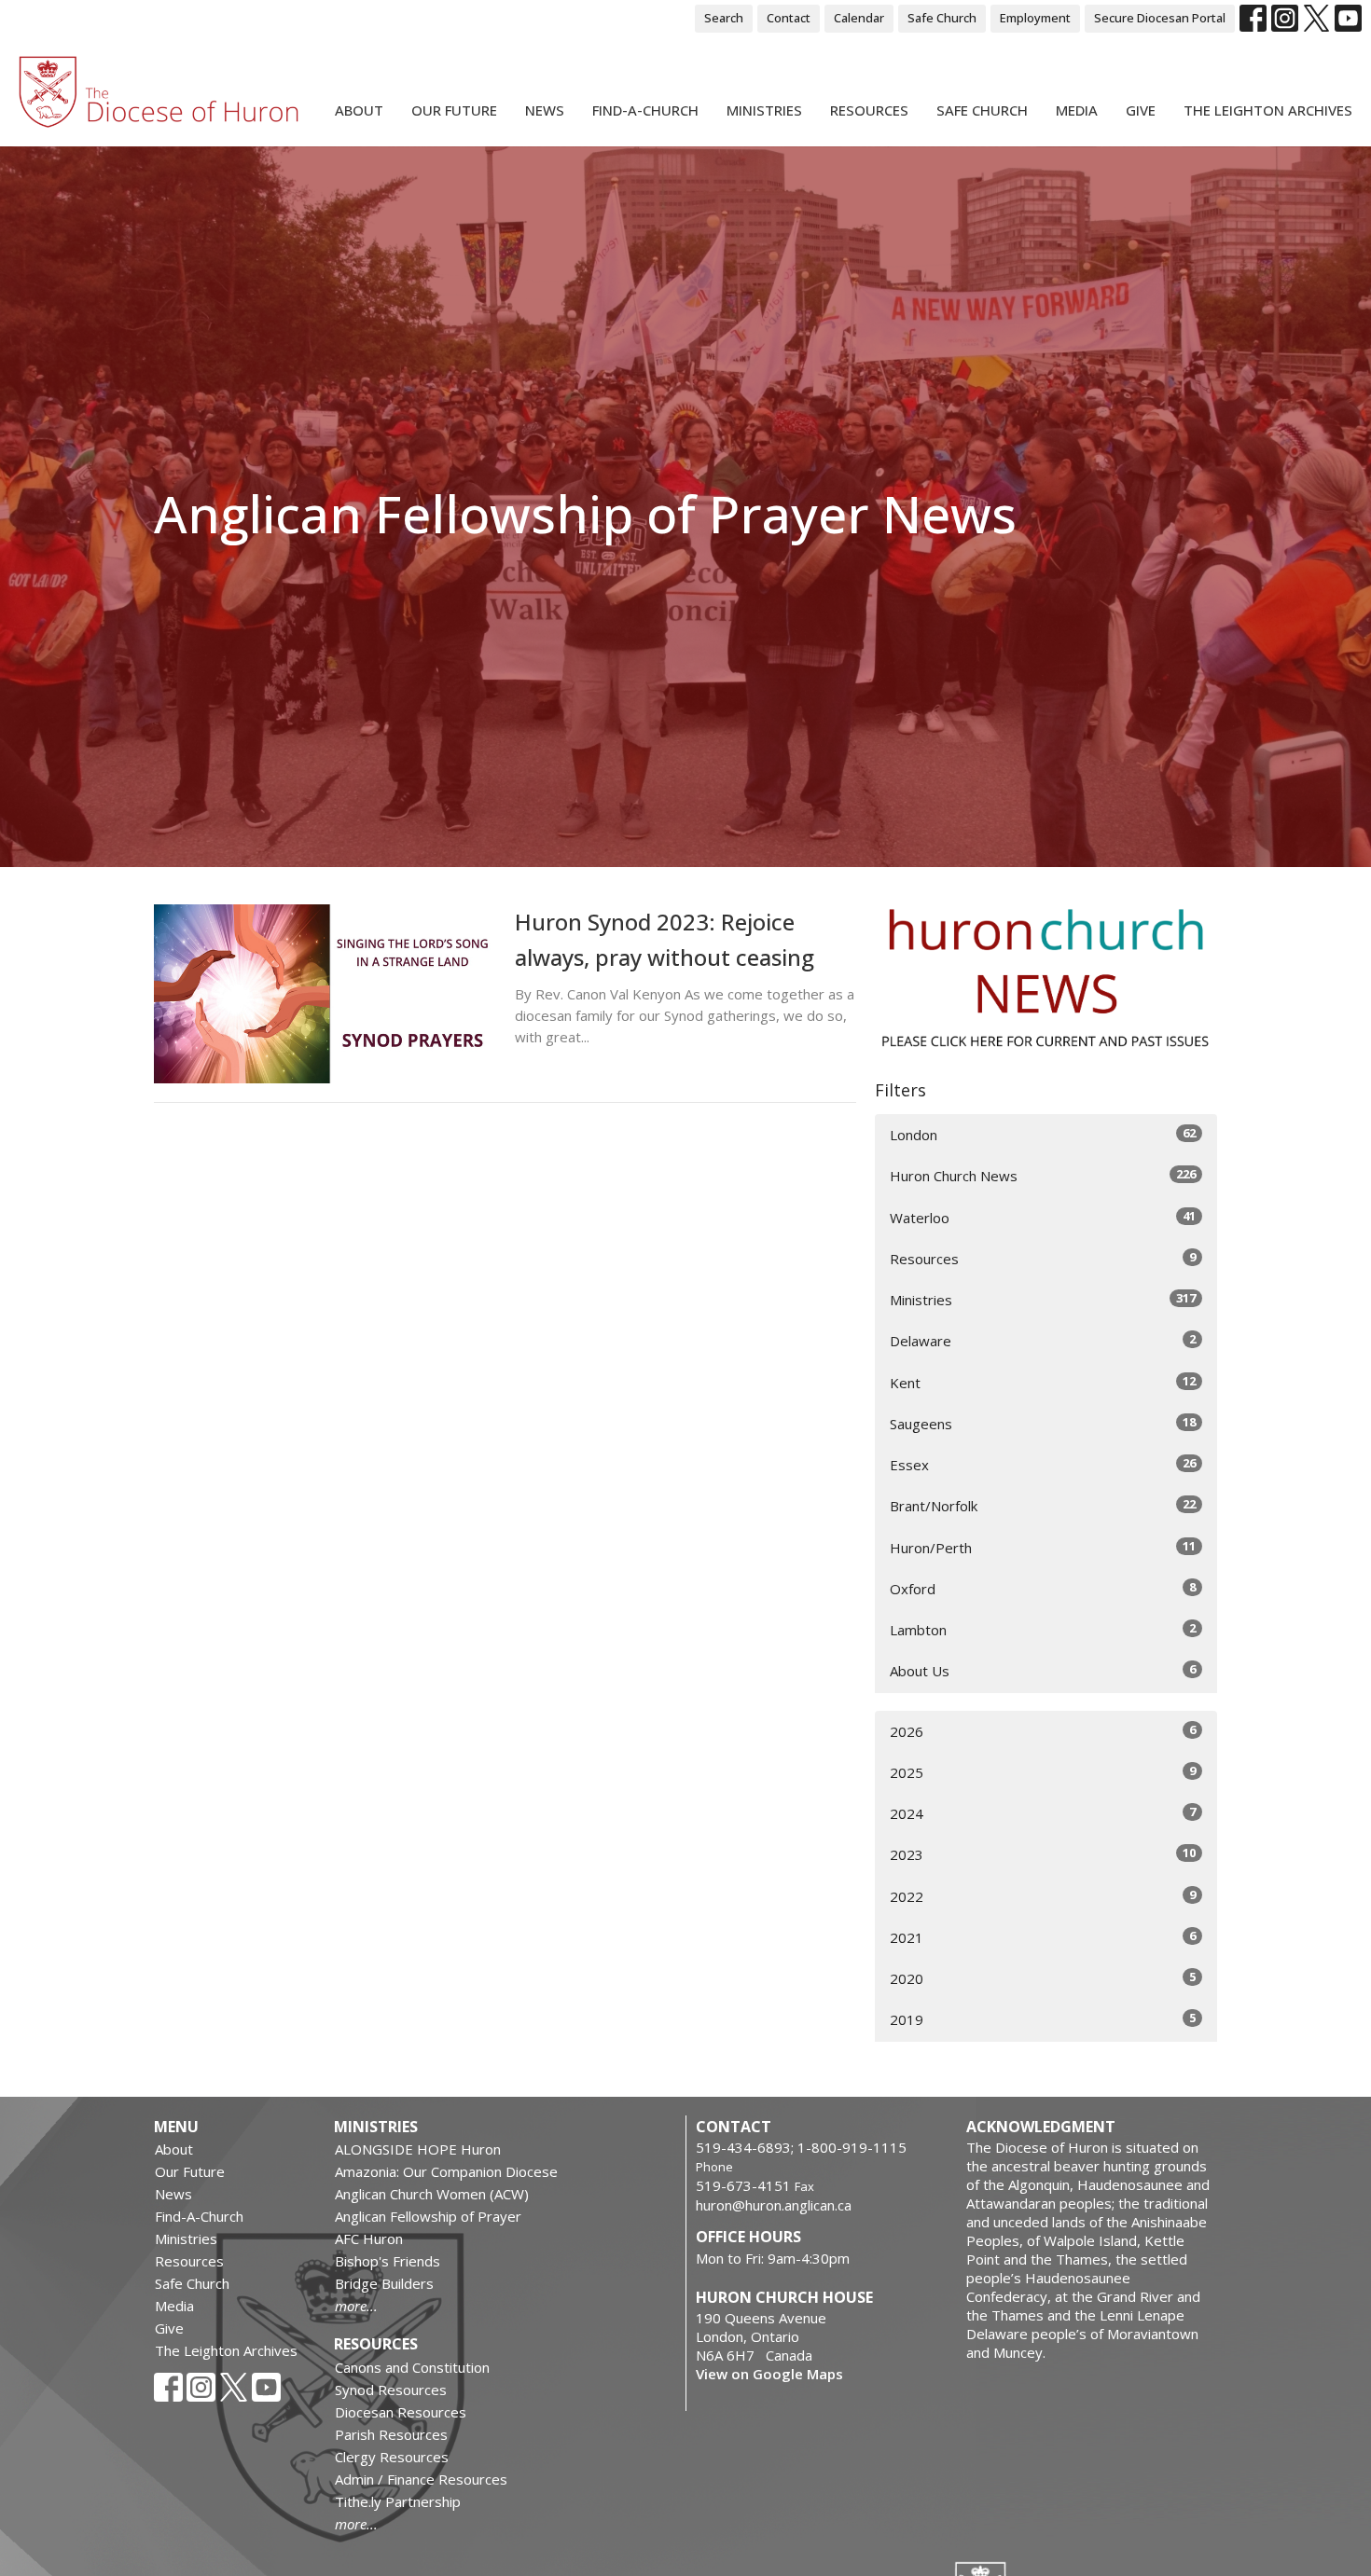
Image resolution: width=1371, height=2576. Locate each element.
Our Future (454, 110)
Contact (789, 18)
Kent (1043, 1382)
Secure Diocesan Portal (1160, 18)
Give (1141, 110)
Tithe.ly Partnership (398, 2501)
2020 (1043, 1978)
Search (724, 18)
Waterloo (1043, 1217)
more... (356, 2306)
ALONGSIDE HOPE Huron (418, 2149)
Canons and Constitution (412, 2367)
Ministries (764, 110)
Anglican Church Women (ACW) (432, 2194)
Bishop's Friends (388, 2261)
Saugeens (1043, 1423)
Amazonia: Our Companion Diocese (446, 2171)
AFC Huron (369, 2239)
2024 (1043, 1813)
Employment (1035, 18)
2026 (1043, 1731)
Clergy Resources (392, 2457)
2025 (1043, 1772)
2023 (1043, 1854)
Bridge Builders (384, 2283)
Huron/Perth (1043, 1547)
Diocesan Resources (401, 2412)
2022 (1043, 1896)
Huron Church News (1043, 1175)
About (359, 110)
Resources (869, 110)
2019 (1043, 2019)
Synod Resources (391, 2390)
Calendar (859, 18)
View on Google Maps (769, 2374)
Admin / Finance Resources (421, 2479)
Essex (1043, 1464)
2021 (1043, 1937)
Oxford (1043, 1588)
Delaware (1043, 1340)
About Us (1043, 1670)
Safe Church (942, 18)
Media (1077, 110)
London (1043, 1134)
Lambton (1043, 1629)
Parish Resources (391, 2434)
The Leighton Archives (1268, 110)
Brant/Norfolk (1043, 1505)
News (545, 110)
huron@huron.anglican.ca (774, 2205)
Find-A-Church (645, 110)
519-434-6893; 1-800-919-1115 (801, 2147)
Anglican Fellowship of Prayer (428, 2216)
